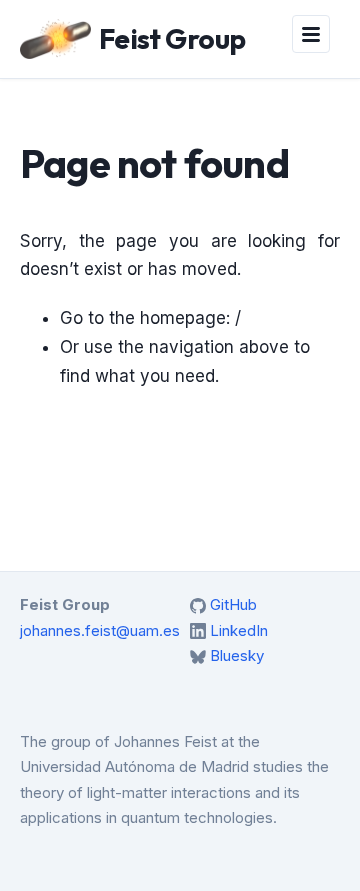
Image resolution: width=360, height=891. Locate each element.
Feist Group (172, 38)
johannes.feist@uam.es (100, 630)
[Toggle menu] (311, 34)
